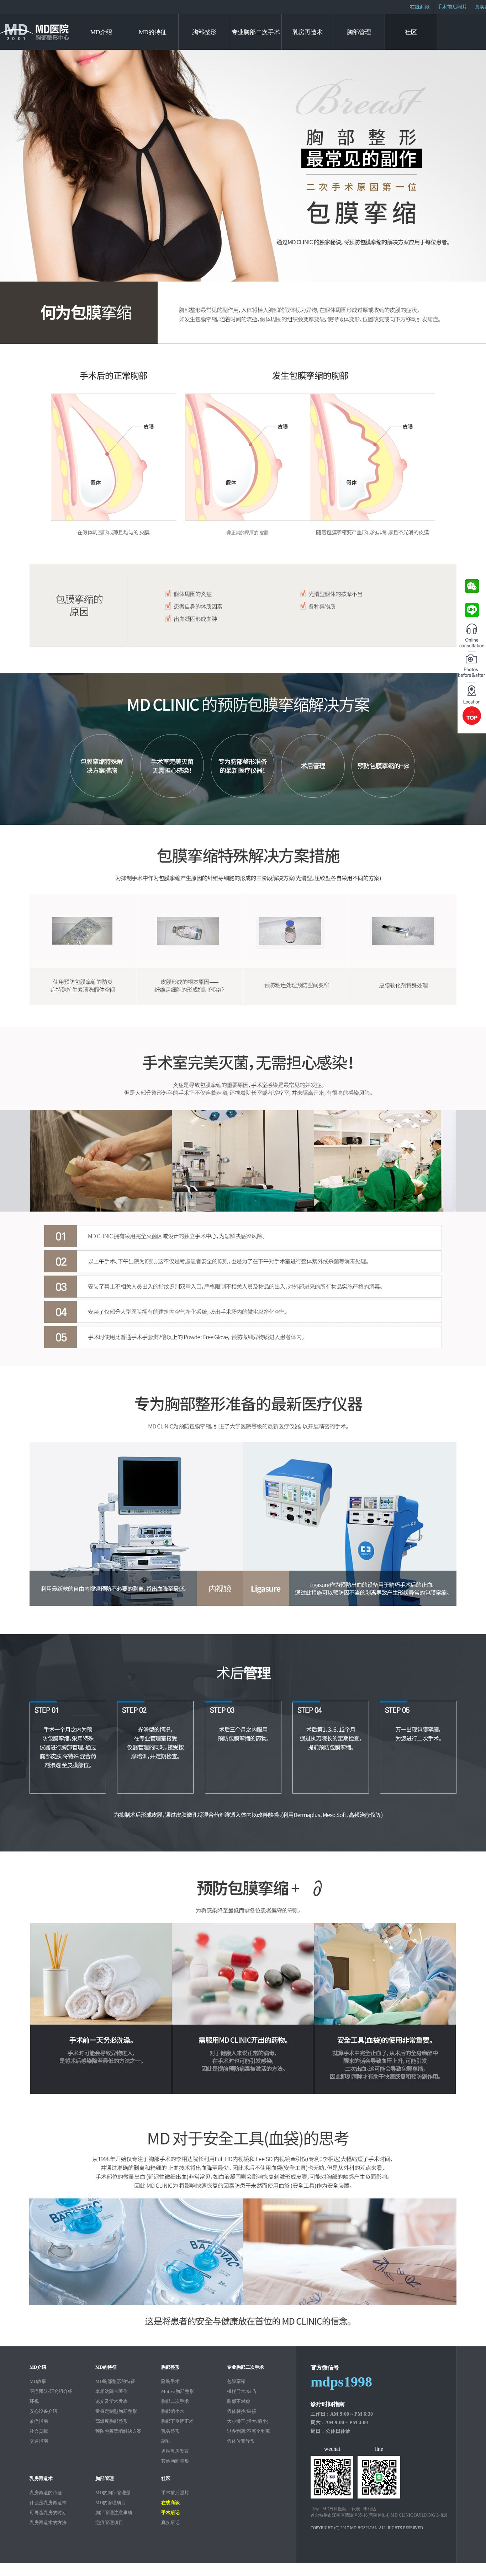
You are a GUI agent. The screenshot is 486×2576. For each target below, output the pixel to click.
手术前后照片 (452, 7)
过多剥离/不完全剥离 (249, 2431)
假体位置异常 (241, 2441)
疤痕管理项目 (109, 2522)
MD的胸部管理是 (113, 2493)
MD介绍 (101, 32)
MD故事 (38, 2381)
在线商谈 (420, 7)
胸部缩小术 (173, 2411)
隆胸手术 (170, 2381)
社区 (411, 32)
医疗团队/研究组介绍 (51, 2391)
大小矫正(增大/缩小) (248, 2421)
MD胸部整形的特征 (115, 2381)
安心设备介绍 (43, 2411)
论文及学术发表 (112, 2401)
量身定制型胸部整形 (116, 2411)
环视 (34, 2401)
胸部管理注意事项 (114, 2513)
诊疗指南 (39, 2421)
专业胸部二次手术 (256, 32)
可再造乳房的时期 (48, 2513)
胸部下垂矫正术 (177, 2421)
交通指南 (39, 2441)
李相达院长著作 (112, 2391)
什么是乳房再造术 (48, 2503)
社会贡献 (39, 2431)
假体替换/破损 (242, 2411)
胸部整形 (204, 32)
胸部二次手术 (175, 2401)
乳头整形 (170, 2431)
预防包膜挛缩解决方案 (118, 2431)
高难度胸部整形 (112, 2421)
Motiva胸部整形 (178, 2391)
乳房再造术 (308, 32)
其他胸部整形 (175, 2461)
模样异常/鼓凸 (242, 2391)
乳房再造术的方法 (48, 2522)
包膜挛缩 (236, 2381)
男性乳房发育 (175, 2451)
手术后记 (170, 2513)
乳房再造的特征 (46, 2493)
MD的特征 (153, 32)
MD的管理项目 (111, 2503)
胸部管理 (359, 32)
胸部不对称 (239, 2401)
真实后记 (170, 2522)
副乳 (166, 2441)
